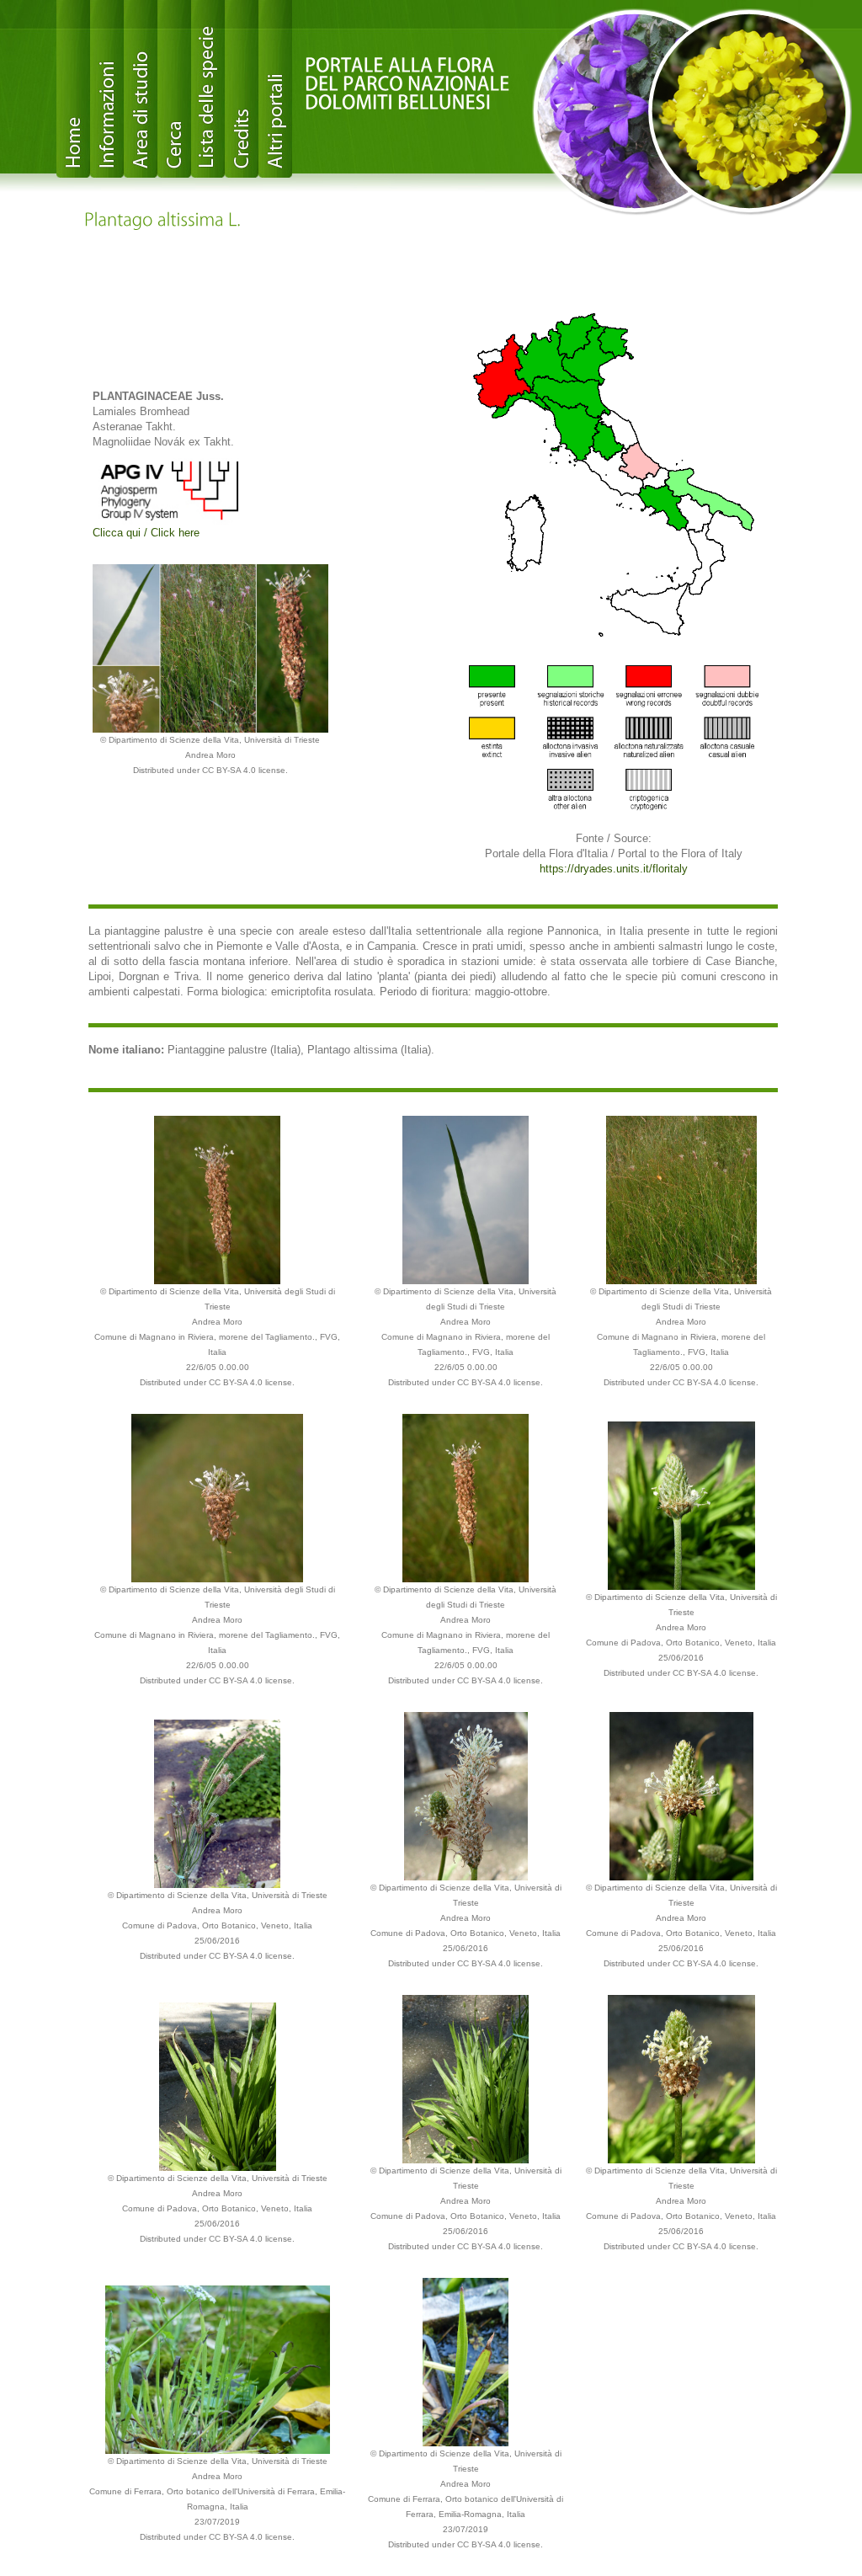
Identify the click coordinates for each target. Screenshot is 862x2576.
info (107, 89)
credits (242, 89)
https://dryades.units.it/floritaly (614, 869)
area (141, 89)
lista (208, 89)
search (174, 89)
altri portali (275, 89)
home (73, 89)
